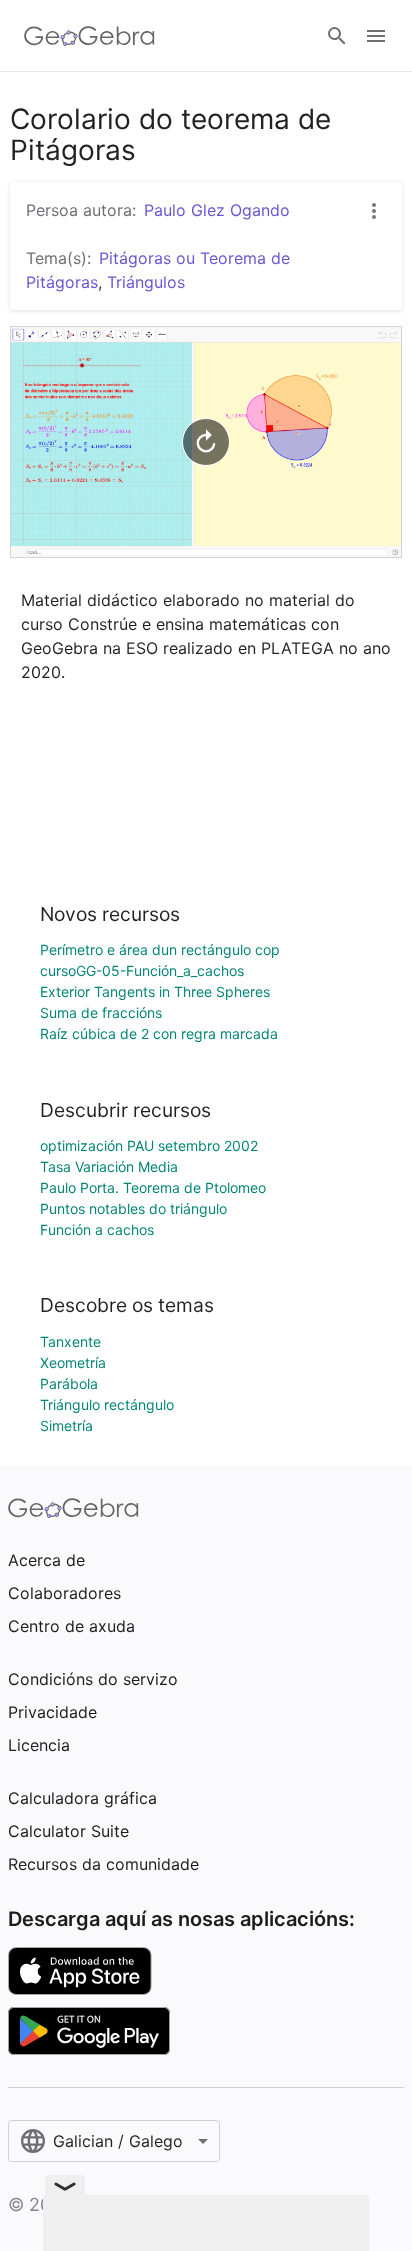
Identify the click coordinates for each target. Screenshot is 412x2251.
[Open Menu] (376, 36)
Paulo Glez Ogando (217, 210)
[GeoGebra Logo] (89, 36)
